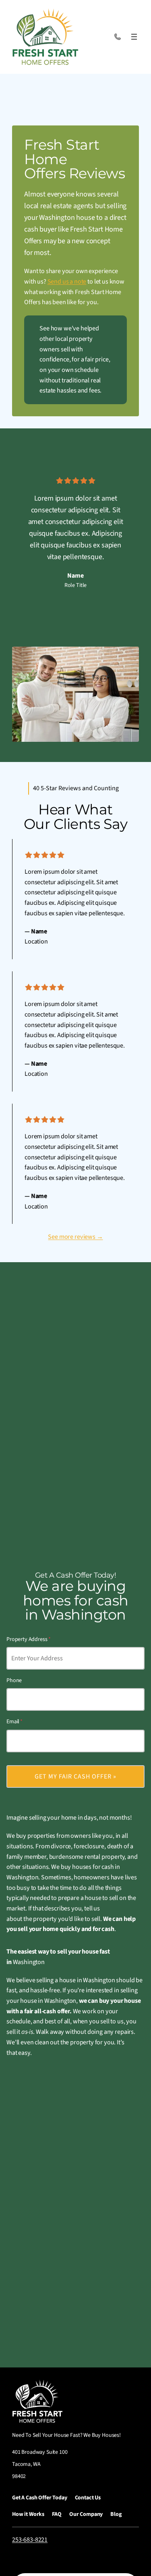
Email (14, 1722)
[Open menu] (134, 37)
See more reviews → (75, 1237)
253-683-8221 (30, 2540)
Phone (14, 1680)
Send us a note (67, 282)
